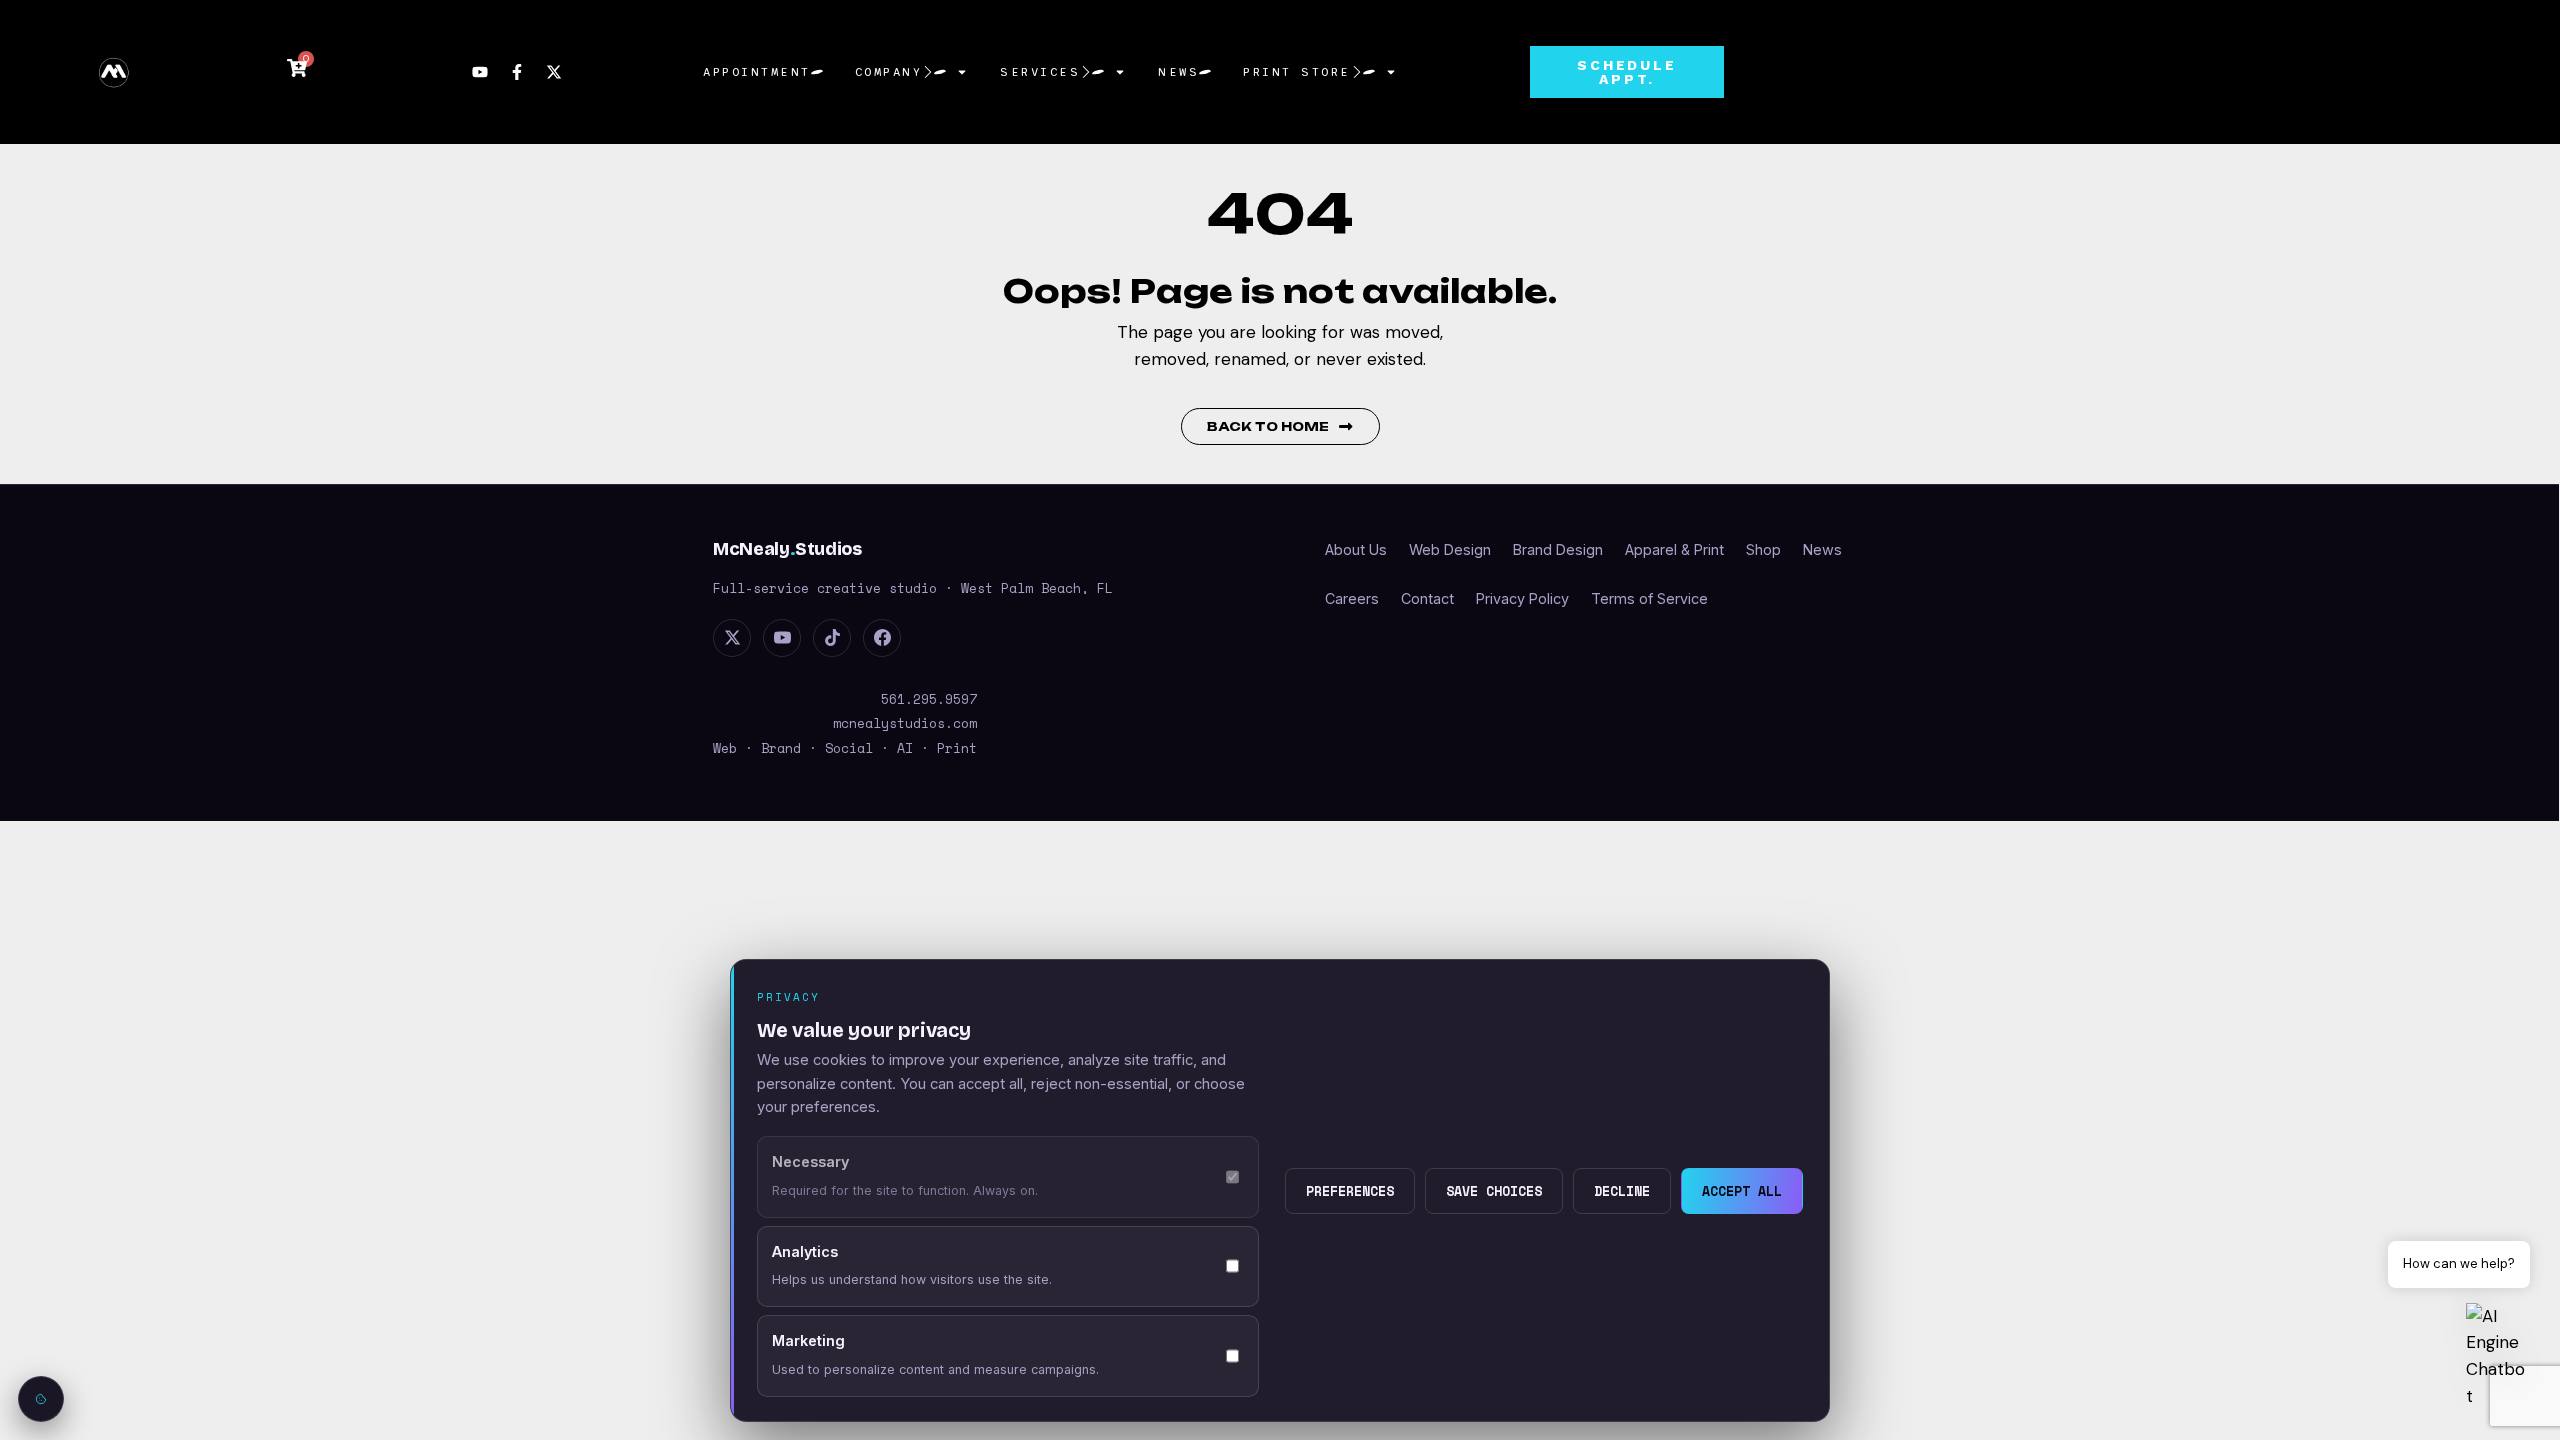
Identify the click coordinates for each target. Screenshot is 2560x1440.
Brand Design (1558, 549)
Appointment (757, 72)
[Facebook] (882, 638)
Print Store (1297, 72)
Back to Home (1268, 426)
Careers (1352, 598)
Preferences (1350, 1191)
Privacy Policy (1522, 598)
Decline (1622, 1191)
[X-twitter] (554, 72)
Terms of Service (1649, 598)
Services (1040, 72)
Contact (1427, 598)
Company (889, 72)
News (1178, 72)
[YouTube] (782, 638)
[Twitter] (732, 638)
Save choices (1494, 1191)
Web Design (1450, 549)
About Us (1356, 549)
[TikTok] (832, 638)
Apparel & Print (1674, 549)
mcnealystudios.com (905, 723)
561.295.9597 (929, 699)
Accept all (1742, 1191)
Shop (1763, 549)
